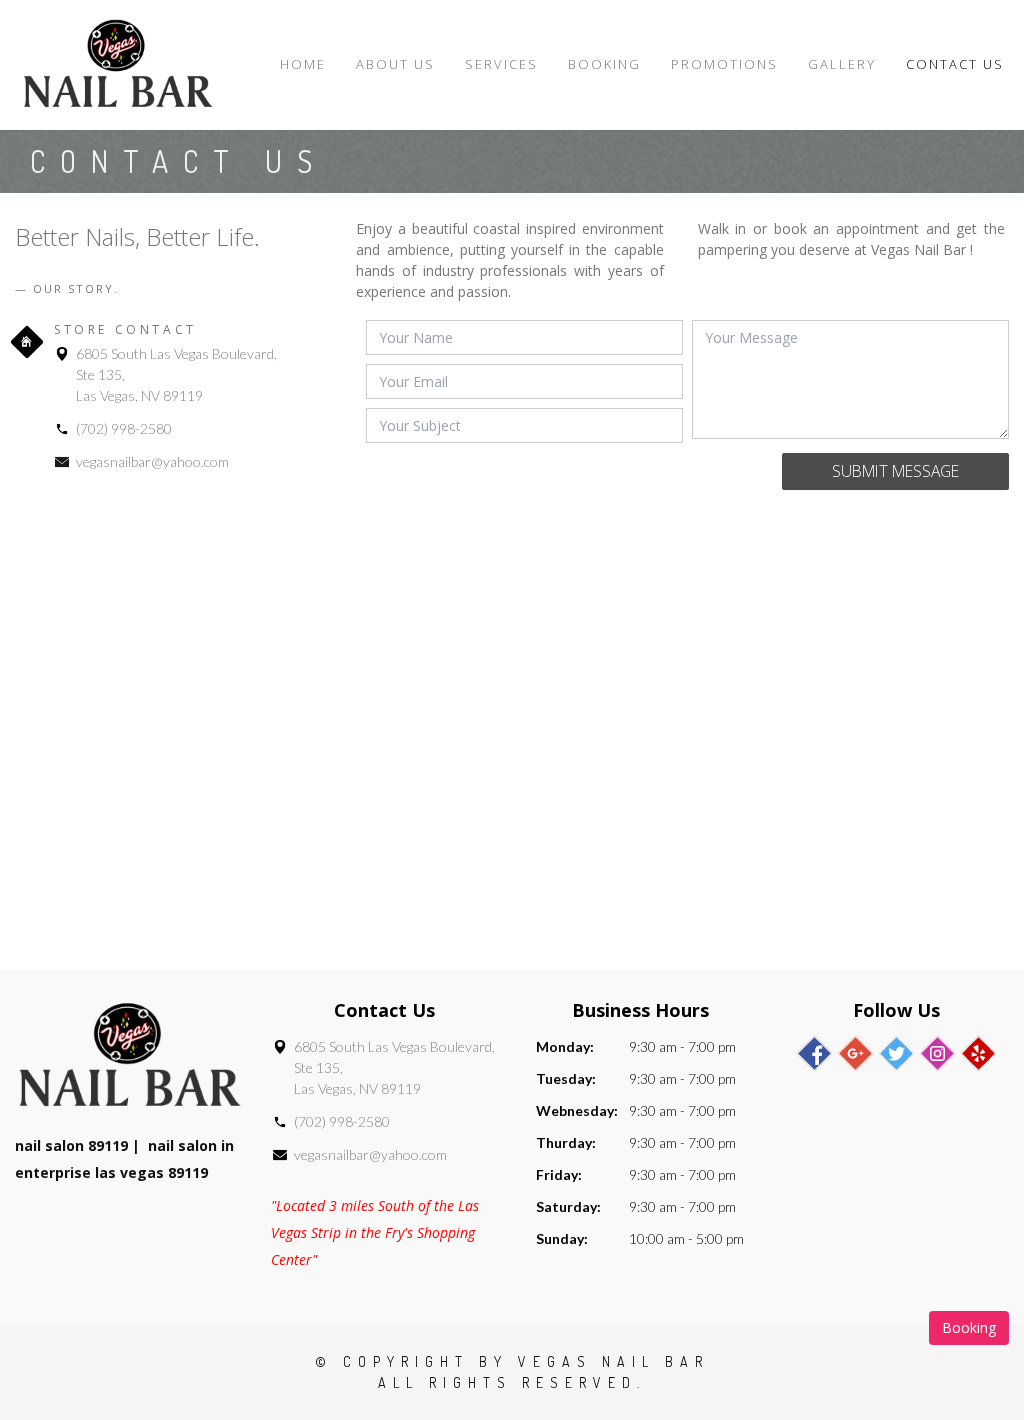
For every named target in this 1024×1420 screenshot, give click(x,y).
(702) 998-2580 (124, 428)
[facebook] (814, 1053)
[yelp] (978, 1053)
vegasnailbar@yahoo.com (152, 461)
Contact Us (955, 64)
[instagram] (937, 1053)
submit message (895, 471)
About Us (395, 64)
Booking (604, 64)
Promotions (724, 64)
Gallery (842, 64)
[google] (855, 1053)
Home (303, 64)
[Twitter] (896, 1053)
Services (501, 64)
